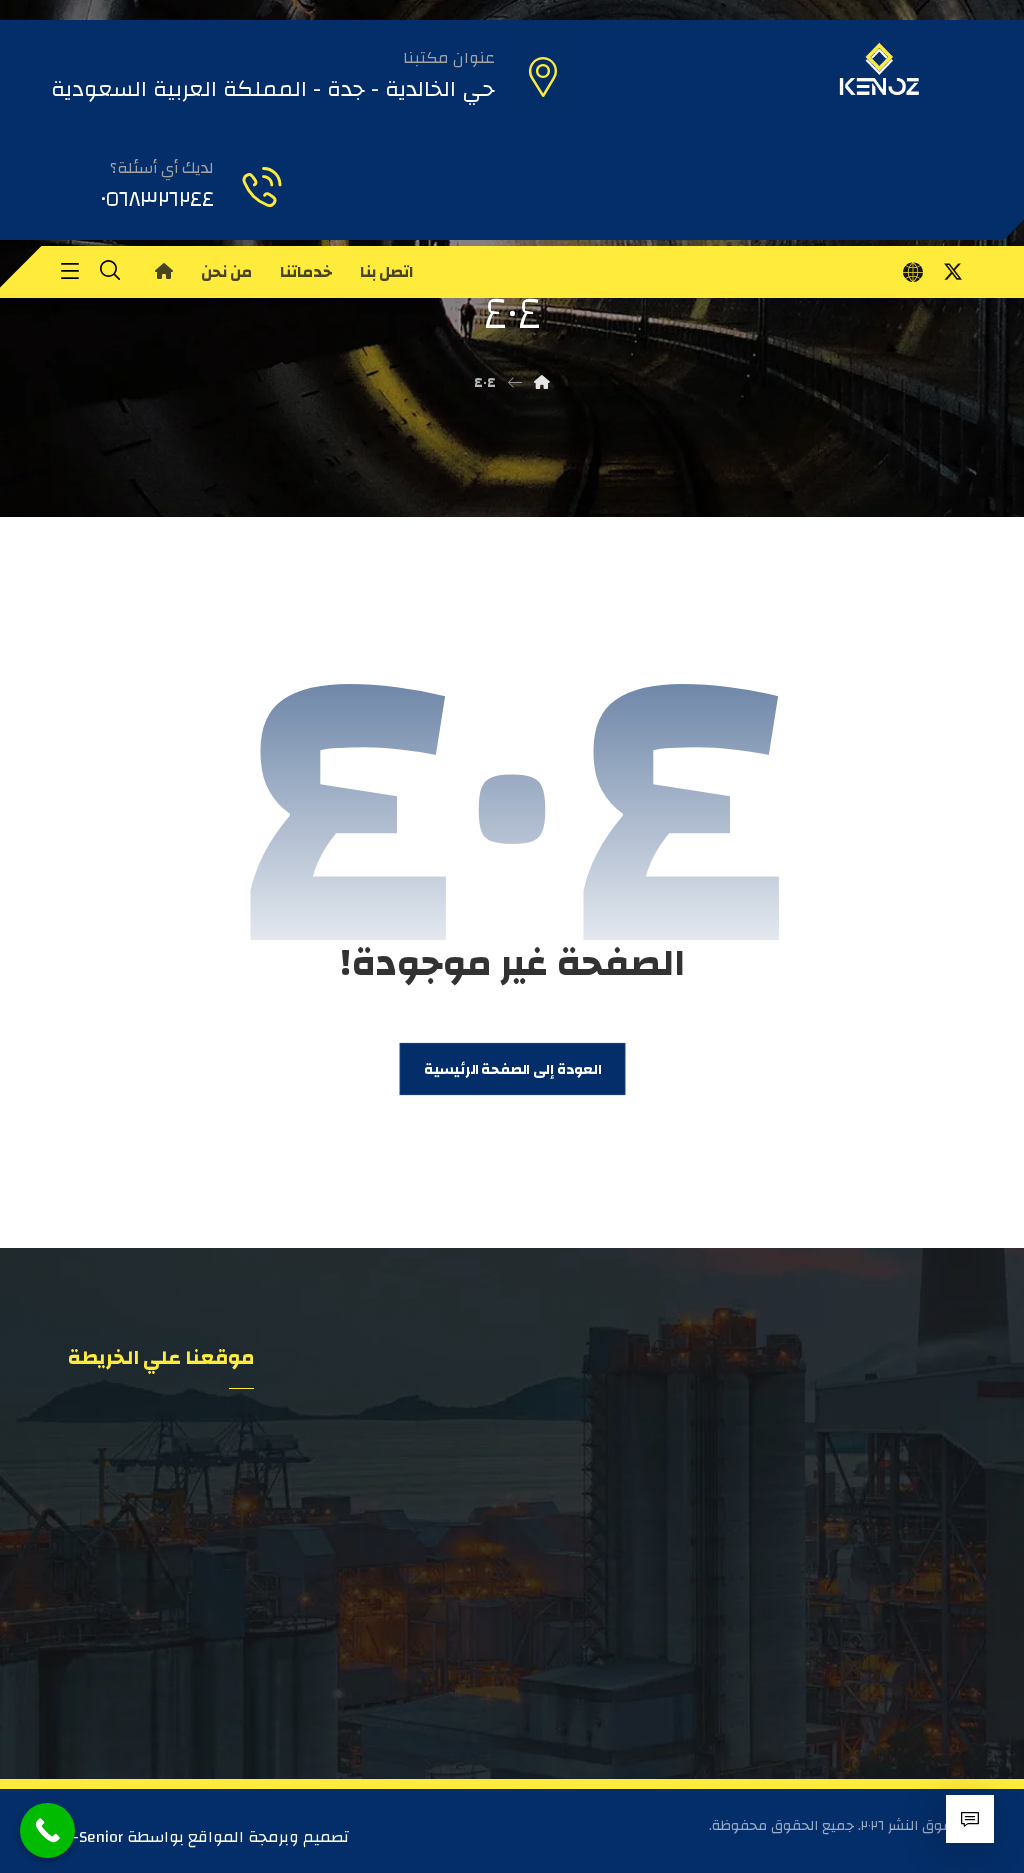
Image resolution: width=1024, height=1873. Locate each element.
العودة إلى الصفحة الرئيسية (511, 1069)
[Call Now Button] (47, 1830)
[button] (953, 272)
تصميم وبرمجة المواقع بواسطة (236, 1837)
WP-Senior (87, 1837)
